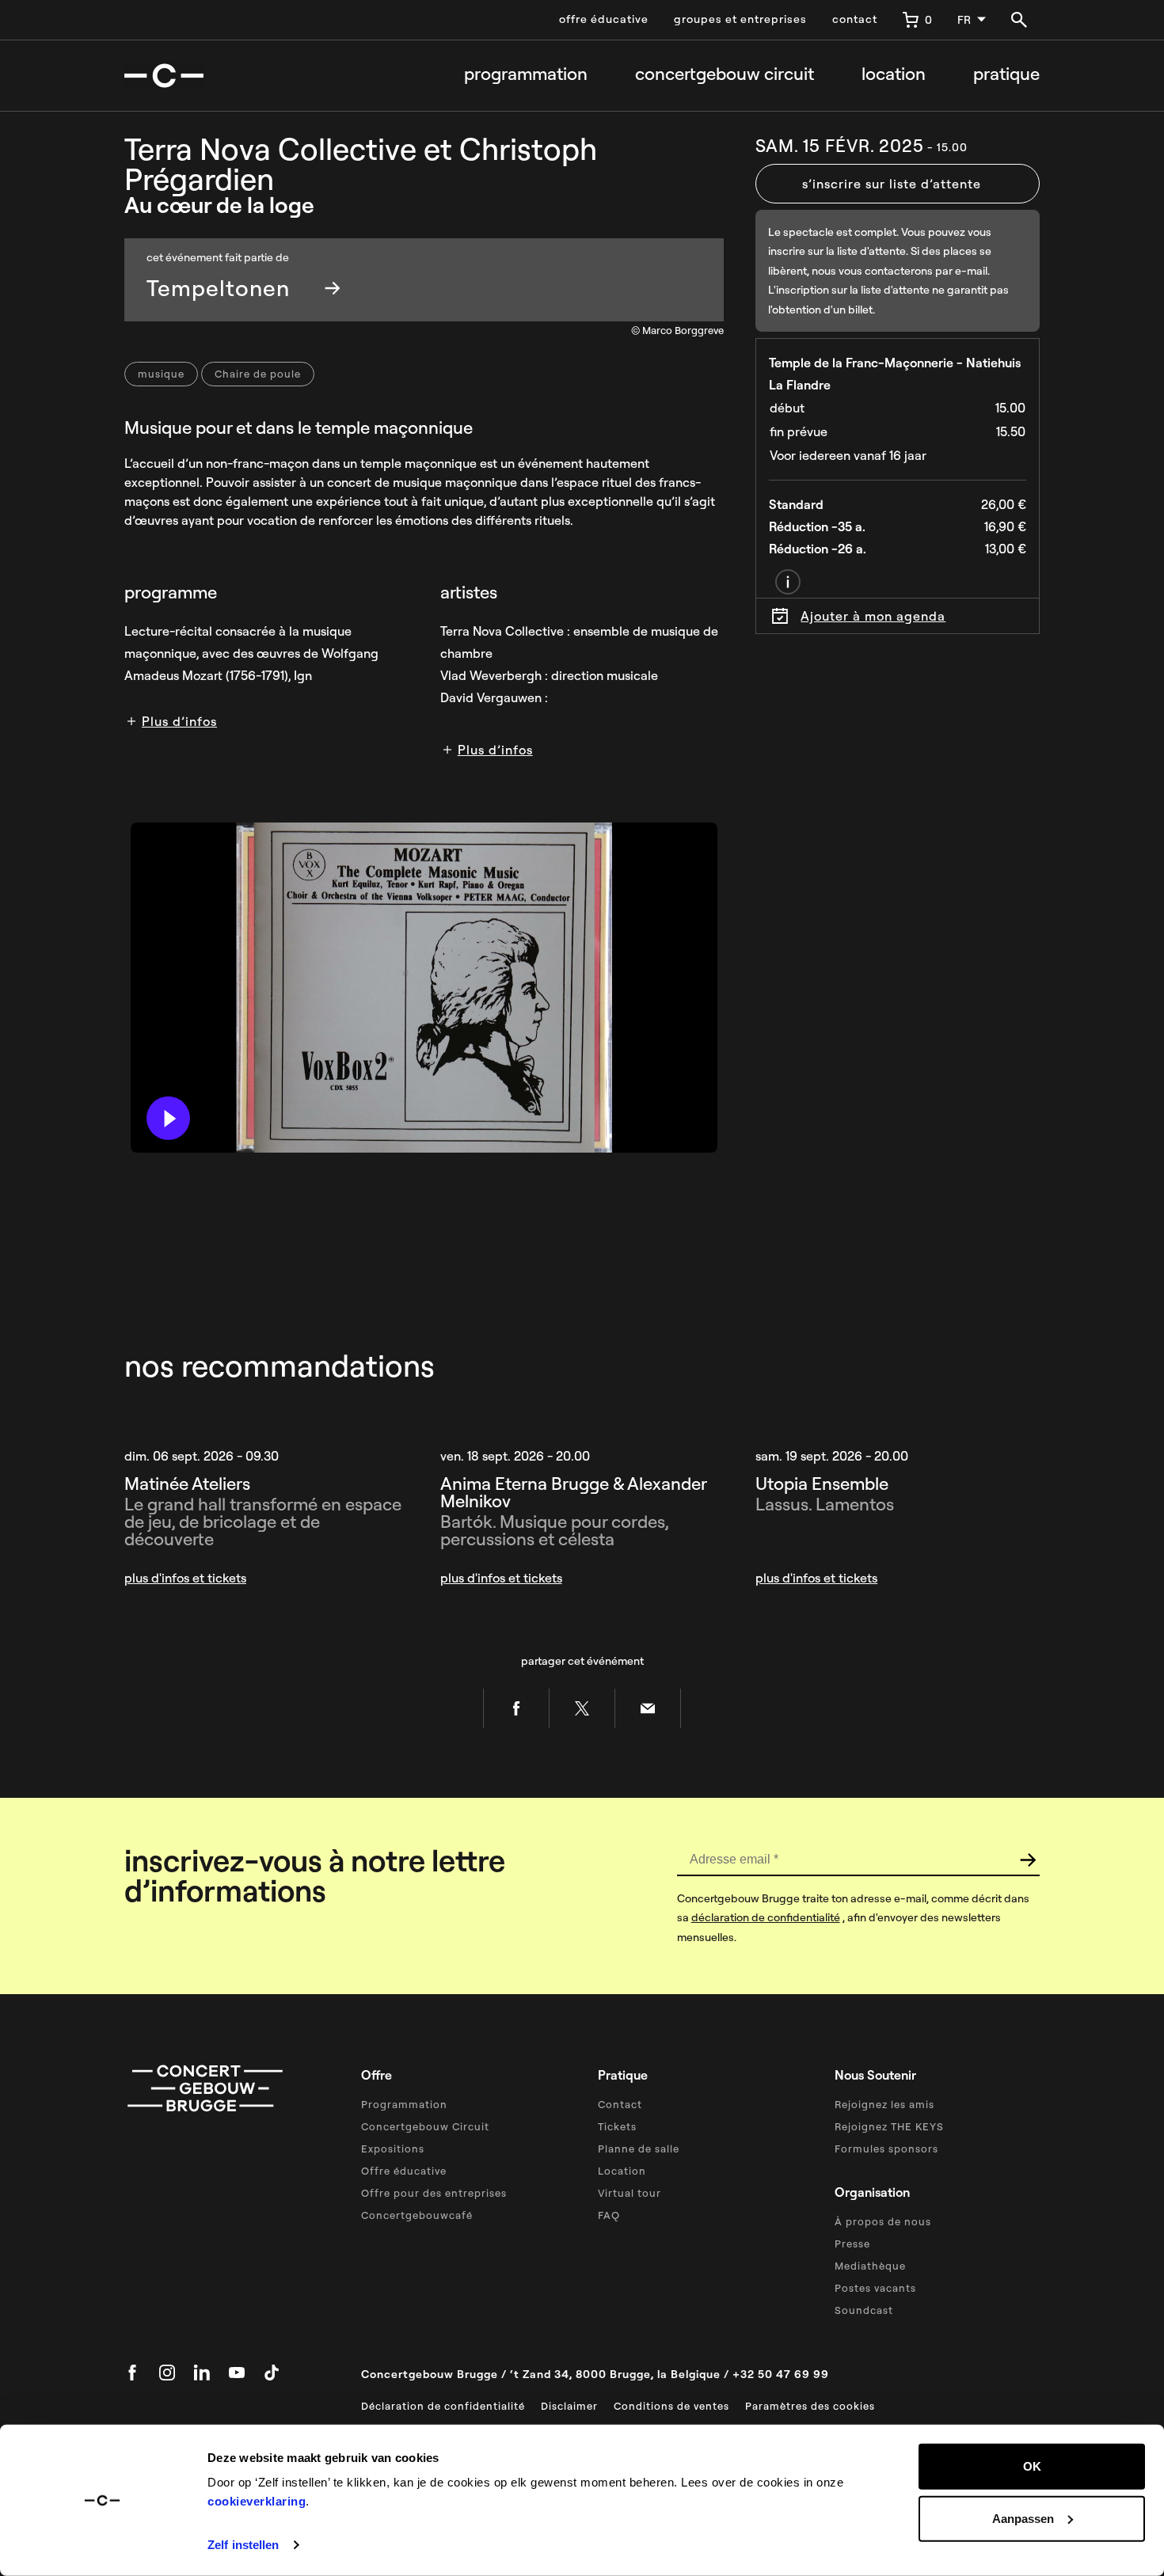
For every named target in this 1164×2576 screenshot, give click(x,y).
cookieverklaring (257, 2501)
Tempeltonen (218, 288)
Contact (620, 2104)
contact (855, 19)
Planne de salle (639, 2149)
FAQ (609, 2215)
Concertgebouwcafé (417, 2215)
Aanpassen (1023, 2518)
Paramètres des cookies (810, 2406)
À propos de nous (883, 2221)
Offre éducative (404, 2171)
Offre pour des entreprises (434, 2193)
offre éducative (604, 19)
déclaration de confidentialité (766, 1917)
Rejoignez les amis (884, 2104)
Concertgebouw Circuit (425, 2126)
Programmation (526, 74)
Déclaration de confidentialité (443, 2406)
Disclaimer (569, 2406)
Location (894, 74)
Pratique (1006, 74)
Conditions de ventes (671, 2406)
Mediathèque (870, 2266)
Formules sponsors (886, 2149)
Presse (852, 2244)
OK (1032, 2466)
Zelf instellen (243, 2545)
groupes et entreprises (740, 19)
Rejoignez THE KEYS (889, 2126)
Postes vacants (875, 2288)
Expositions (393, 2149)
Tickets (617, 2126)
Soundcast (864, 2310)
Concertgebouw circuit (725, 74)
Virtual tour (630, 2193)
